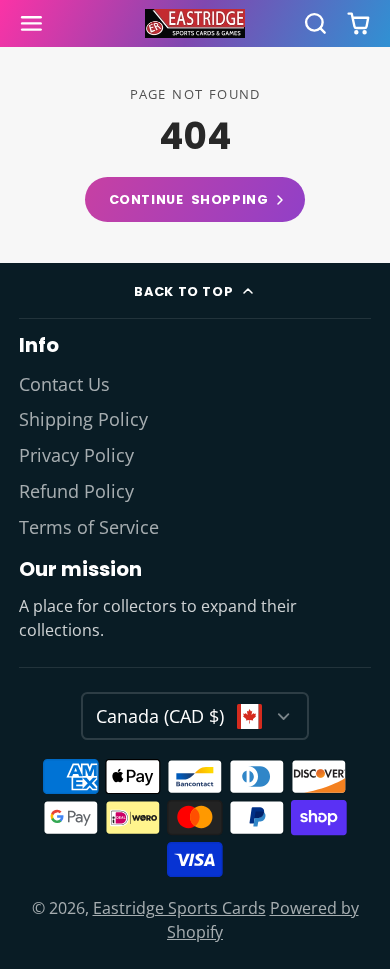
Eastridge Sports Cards (179, 908)
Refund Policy (76, 491)
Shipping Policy (83, 419)
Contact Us (64, 384)
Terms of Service (89, 527)
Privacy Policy (76, 455)
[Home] (195, 23)
